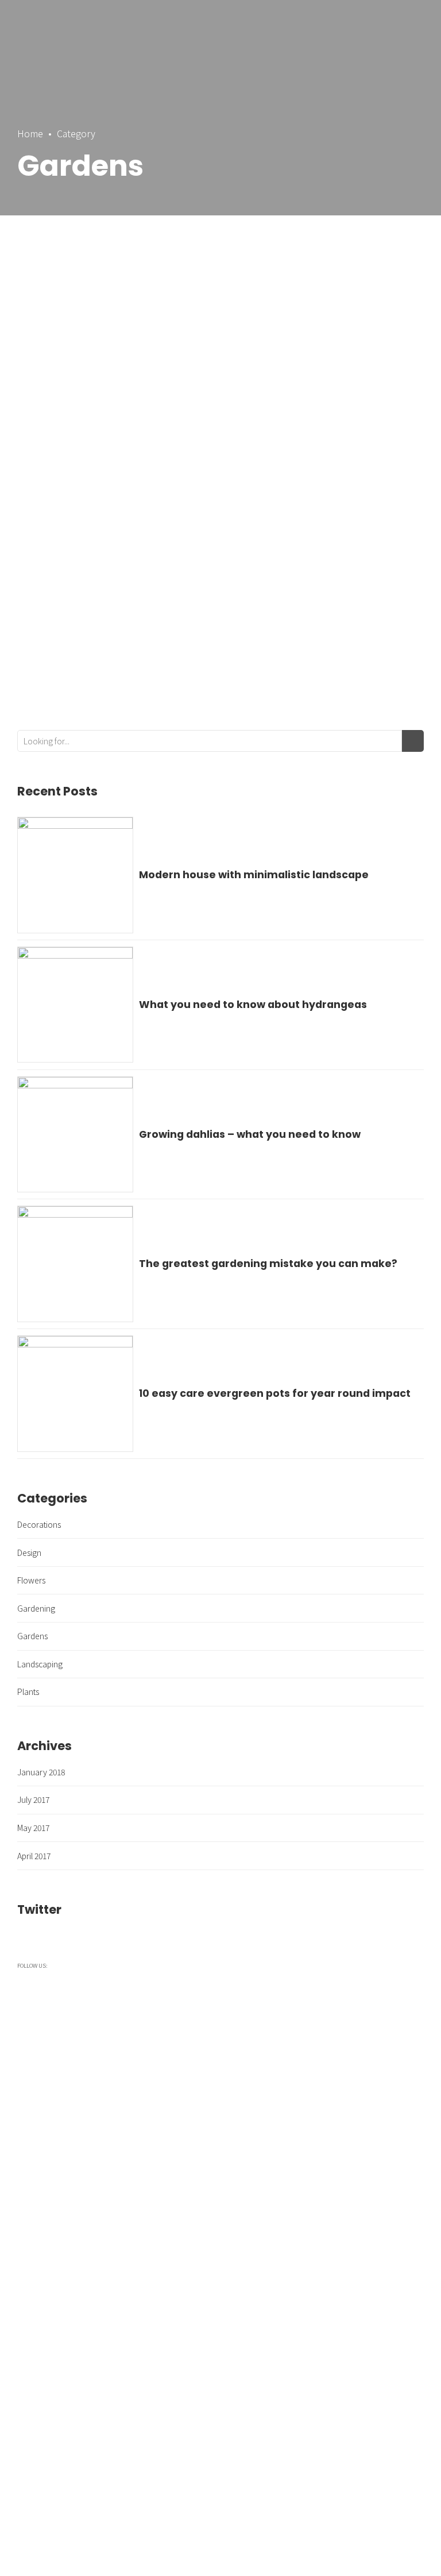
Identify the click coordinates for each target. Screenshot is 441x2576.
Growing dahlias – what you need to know (250, 1134)
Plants (28, 1691)
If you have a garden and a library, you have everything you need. (221, 343)
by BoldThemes (123, 551)
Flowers (31, 1580)
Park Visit (245, 2324)
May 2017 (33, 1828)
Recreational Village (262, 2299)
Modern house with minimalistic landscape (254, 875)
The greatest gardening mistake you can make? (268, 1264)
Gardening (36, 1608)
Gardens (35, 455)
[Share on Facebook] (198, 644)
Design (29, 1552)
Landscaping (40, 1664)
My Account (250, 2349)
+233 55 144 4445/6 (292, 2421)
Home (30, 133)
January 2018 (41, 1772)
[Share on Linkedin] (239, 644)
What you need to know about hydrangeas (253, 1005)
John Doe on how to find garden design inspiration (199, 508)
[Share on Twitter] (218, 644)
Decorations (39, 1524)
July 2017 (33, 1799)
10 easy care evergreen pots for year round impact (275, 1393)
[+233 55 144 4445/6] (237, 2421)
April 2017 (34, 1856)
